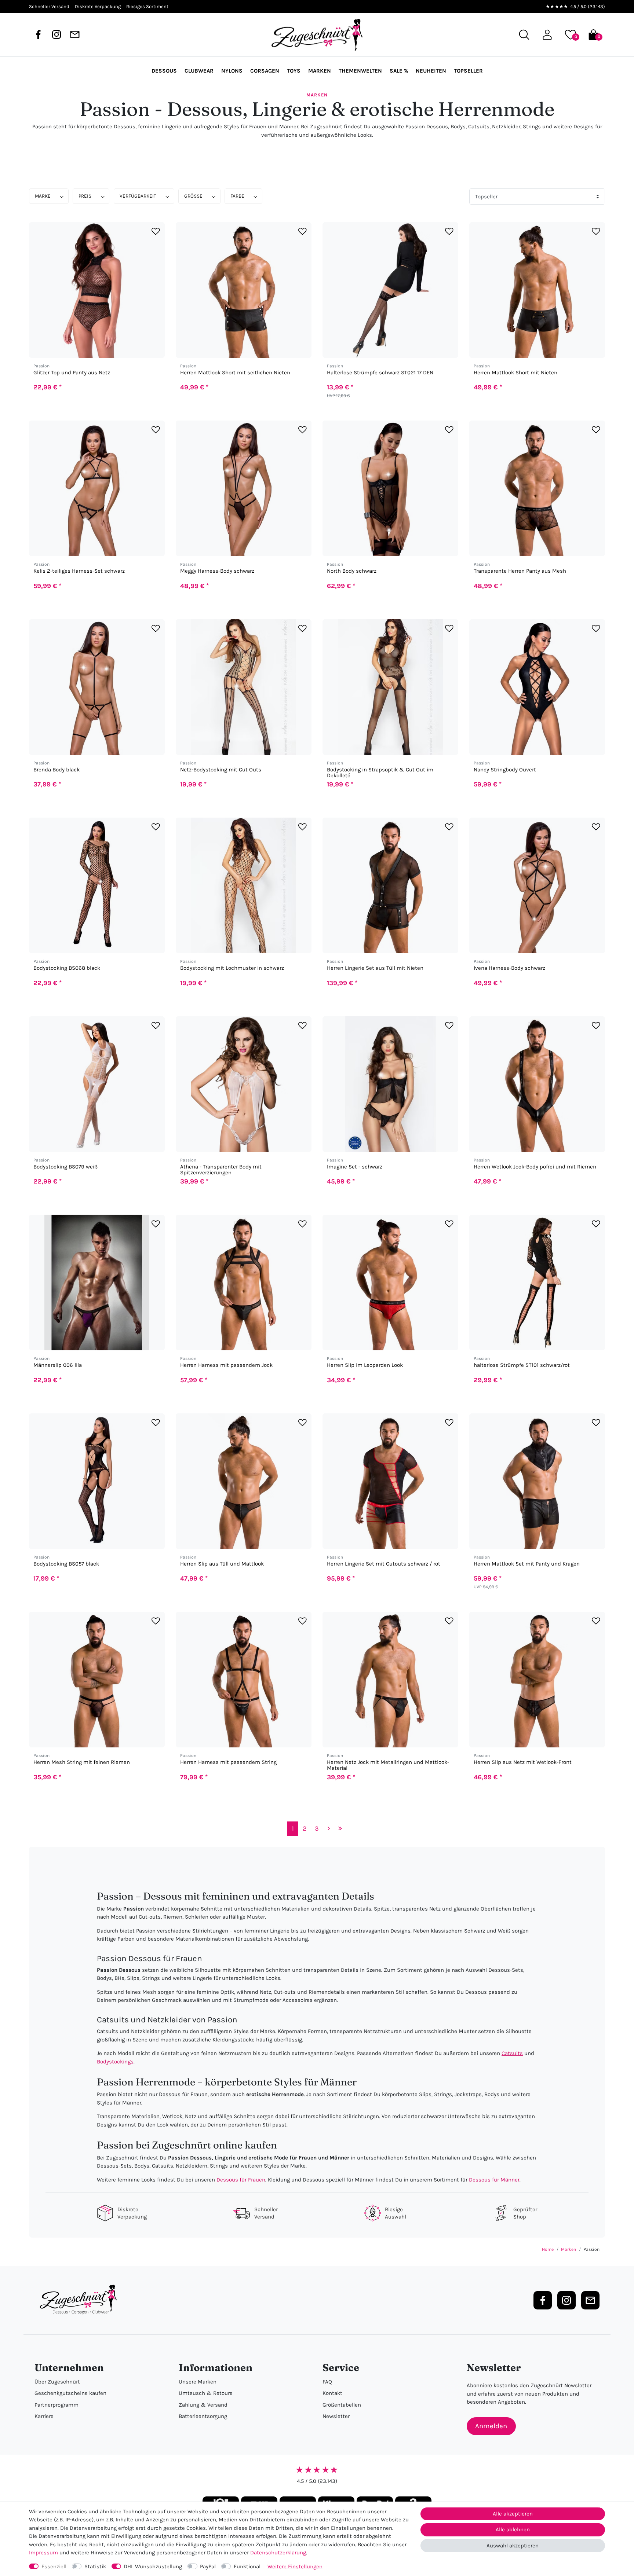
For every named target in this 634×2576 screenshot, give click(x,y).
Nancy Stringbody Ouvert (505, 770)
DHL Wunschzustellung (153, 2566)
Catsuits (512, 2053)
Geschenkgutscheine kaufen (70, 2393)
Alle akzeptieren (513, 2514)
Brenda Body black (57, 770)
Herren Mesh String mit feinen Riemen (82, 1762)
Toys (294, 71)
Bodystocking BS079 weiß (65, 1167)
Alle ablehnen (513, 2529)
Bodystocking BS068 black (67, 968)
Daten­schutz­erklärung (278, 2553)
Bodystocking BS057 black (66, 1564)
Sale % (399, 71)
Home (548, 2249)
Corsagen (265, 71)
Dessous (164, 71)
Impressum (43, 2553)
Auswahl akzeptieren (513, 2546)
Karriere (44, 2416)
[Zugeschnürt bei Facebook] (38, 34)
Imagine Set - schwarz (355, 1167)
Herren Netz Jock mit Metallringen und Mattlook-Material (388, 1765)
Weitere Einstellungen (295, 2566)
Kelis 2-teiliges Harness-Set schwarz (79, 571)
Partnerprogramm (57, 2405)
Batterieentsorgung (203, 2416)
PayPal (208, 2566)
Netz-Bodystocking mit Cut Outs (221, 770)
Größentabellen (342, 2405)
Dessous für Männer (494, 2180)
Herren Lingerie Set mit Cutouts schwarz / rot (384, 1564)
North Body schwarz (352, 571)
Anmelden (491, 2426)
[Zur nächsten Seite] (329, 1829)
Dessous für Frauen (241, 2180)
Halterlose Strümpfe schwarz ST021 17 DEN (380, 373)
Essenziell (54, 2566)
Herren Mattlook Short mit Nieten (515, 373)
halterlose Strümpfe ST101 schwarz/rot (522, 1365)
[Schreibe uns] (75, 34)
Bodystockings (115, 2062)
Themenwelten (360, 71)
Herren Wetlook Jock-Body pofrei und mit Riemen (535, 1167)
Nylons (232, 71)
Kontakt (332, 2393)
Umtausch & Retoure (206, 2393)
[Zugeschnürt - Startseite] (317, 35)
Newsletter (336, 2416)
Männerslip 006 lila (58, 1365)
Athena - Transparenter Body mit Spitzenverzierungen (221, 1170)
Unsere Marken (198, 2382)
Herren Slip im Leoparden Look (365, 1365)
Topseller (468, 71)
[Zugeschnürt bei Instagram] (57, 34)
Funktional (247, 2566)
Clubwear (199, 71)
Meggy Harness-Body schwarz (217, 571)
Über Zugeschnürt (57, 2382)
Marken (320, 71)
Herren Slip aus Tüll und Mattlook (222, 1564)
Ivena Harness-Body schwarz (509, 968)
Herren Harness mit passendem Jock (226, 1365)
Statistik (95, 2566)
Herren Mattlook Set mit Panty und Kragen (527, 1564)
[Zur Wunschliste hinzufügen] (156, 231)
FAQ (327, 2382)
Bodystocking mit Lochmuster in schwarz (232, 968)
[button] (547, 35)
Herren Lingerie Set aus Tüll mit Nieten (375, 968)
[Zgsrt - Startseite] (80, 2300)
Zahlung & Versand (203, 2405)
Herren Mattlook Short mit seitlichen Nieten (235, 373)
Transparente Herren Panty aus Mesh (520, 571)
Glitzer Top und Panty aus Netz (72, 373)
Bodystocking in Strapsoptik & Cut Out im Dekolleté (380, 773)
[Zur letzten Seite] (340, 1829)
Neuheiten (431, 71)
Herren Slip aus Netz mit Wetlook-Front (523, 1762)
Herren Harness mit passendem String (228, 1762)
